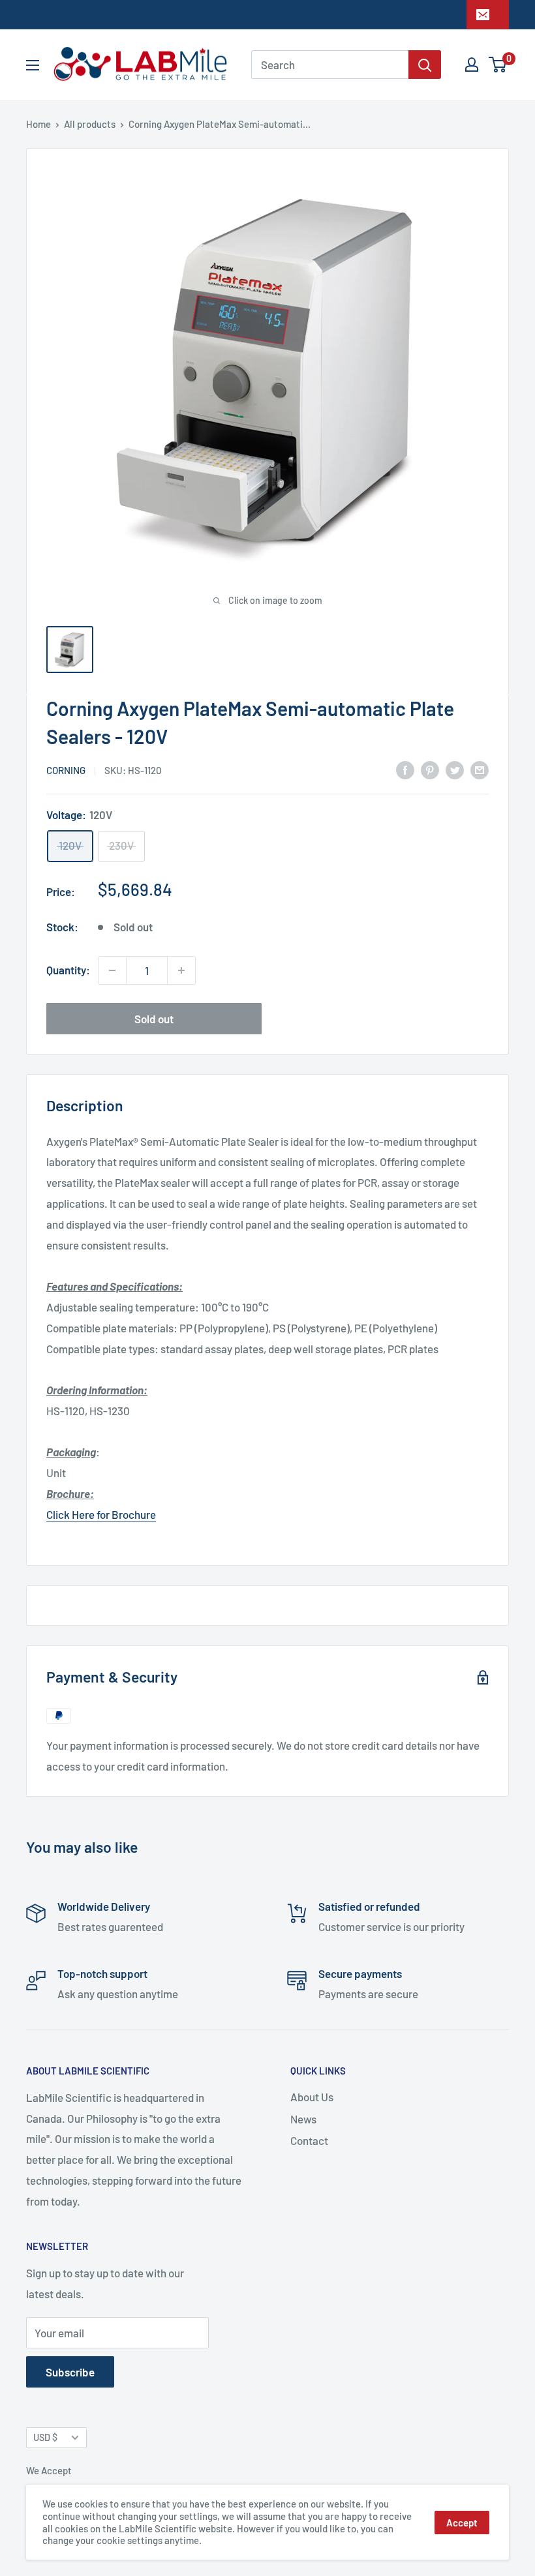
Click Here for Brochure (101, 1514)
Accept (462, 2523)
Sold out (154, 1019)
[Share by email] (480, 770)
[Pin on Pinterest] (430, 770)
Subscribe (70, 2372)
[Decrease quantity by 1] (112, 970)
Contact (309, 2140)
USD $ (45, 2437)
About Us (312, 2097)
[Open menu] (33, 65)
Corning (66, 770)
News (303, 2119)
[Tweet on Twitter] (455, 770)
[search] (330, 65)
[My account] (472, 65)
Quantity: (68, 970)
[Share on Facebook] (405, 770)
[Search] (425, 65)
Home (38, 124)
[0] (498, 65)
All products (90, 124)
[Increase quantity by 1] (181, 970)
